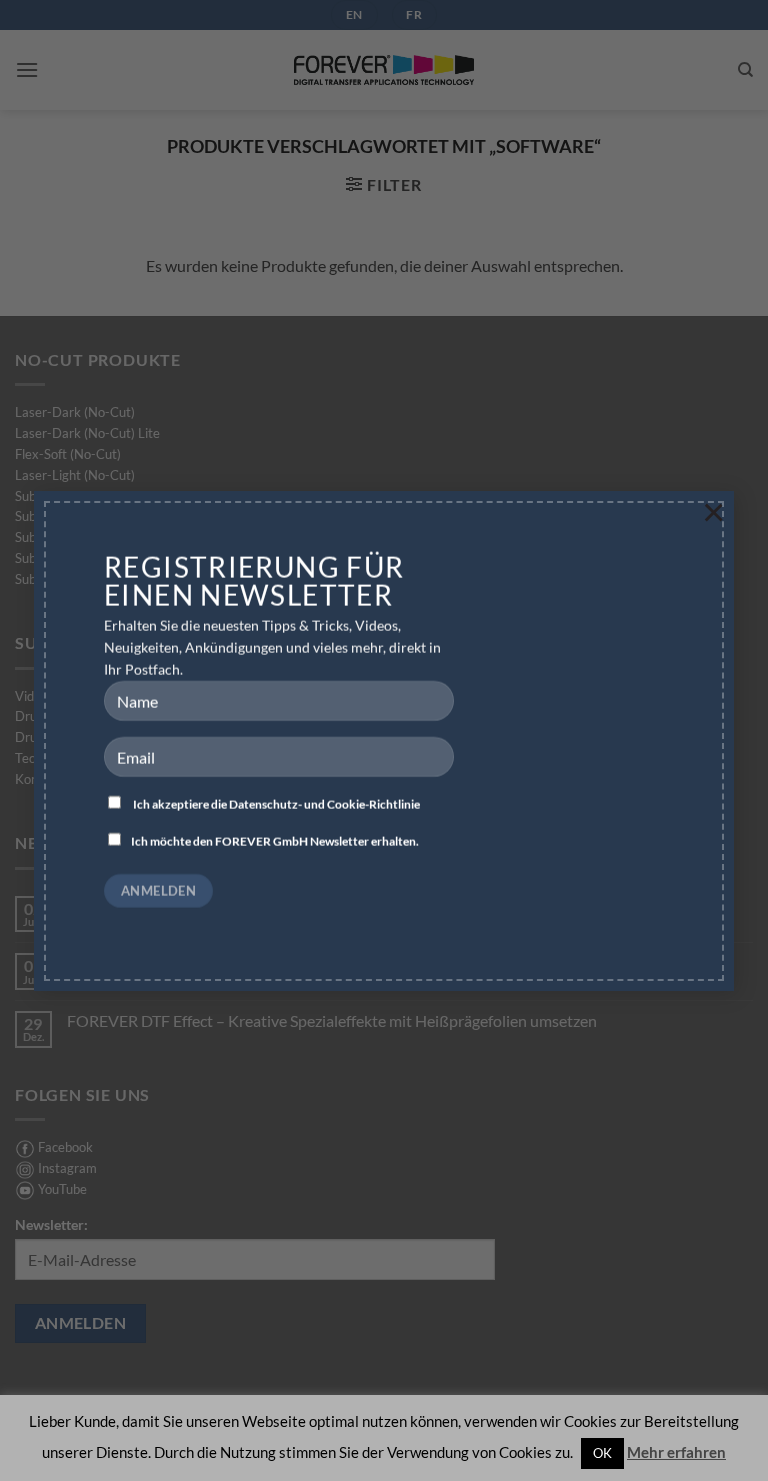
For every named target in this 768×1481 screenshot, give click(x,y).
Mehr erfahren (676, 1452)
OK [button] (602, 1453)
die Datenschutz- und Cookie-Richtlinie (315, 804)
